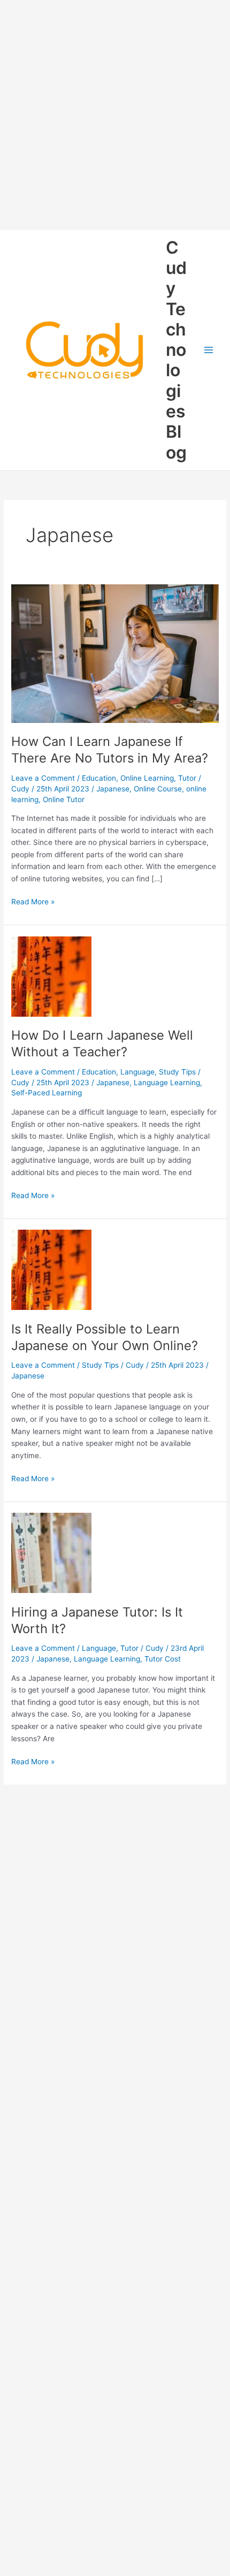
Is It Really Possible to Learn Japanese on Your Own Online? (105, 1337)
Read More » (33, 902)
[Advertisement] (115, 115)
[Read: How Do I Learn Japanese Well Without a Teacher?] (51, 975)
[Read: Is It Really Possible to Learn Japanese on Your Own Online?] (51, 1269)
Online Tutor (64, 799)
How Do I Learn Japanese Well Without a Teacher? (102, 1043)
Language (137, 1072)
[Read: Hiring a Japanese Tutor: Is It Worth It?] (51, 1552)
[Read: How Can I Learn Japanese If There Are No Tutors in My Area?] (115, 653)
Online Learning (147, 778)
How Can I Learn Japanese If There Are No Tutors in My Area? (110, 750)
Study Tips (177, 1072)
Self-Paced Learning (47, 1093)
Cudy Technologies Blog (176, 350)
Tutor (187, 778)
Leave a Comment (43, 778)
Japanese (113, 789)
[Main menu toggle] (209, 350)
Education (99, 778)
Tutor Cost (163, 1659)
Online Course (158, 789)
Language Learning (167, 1083)
